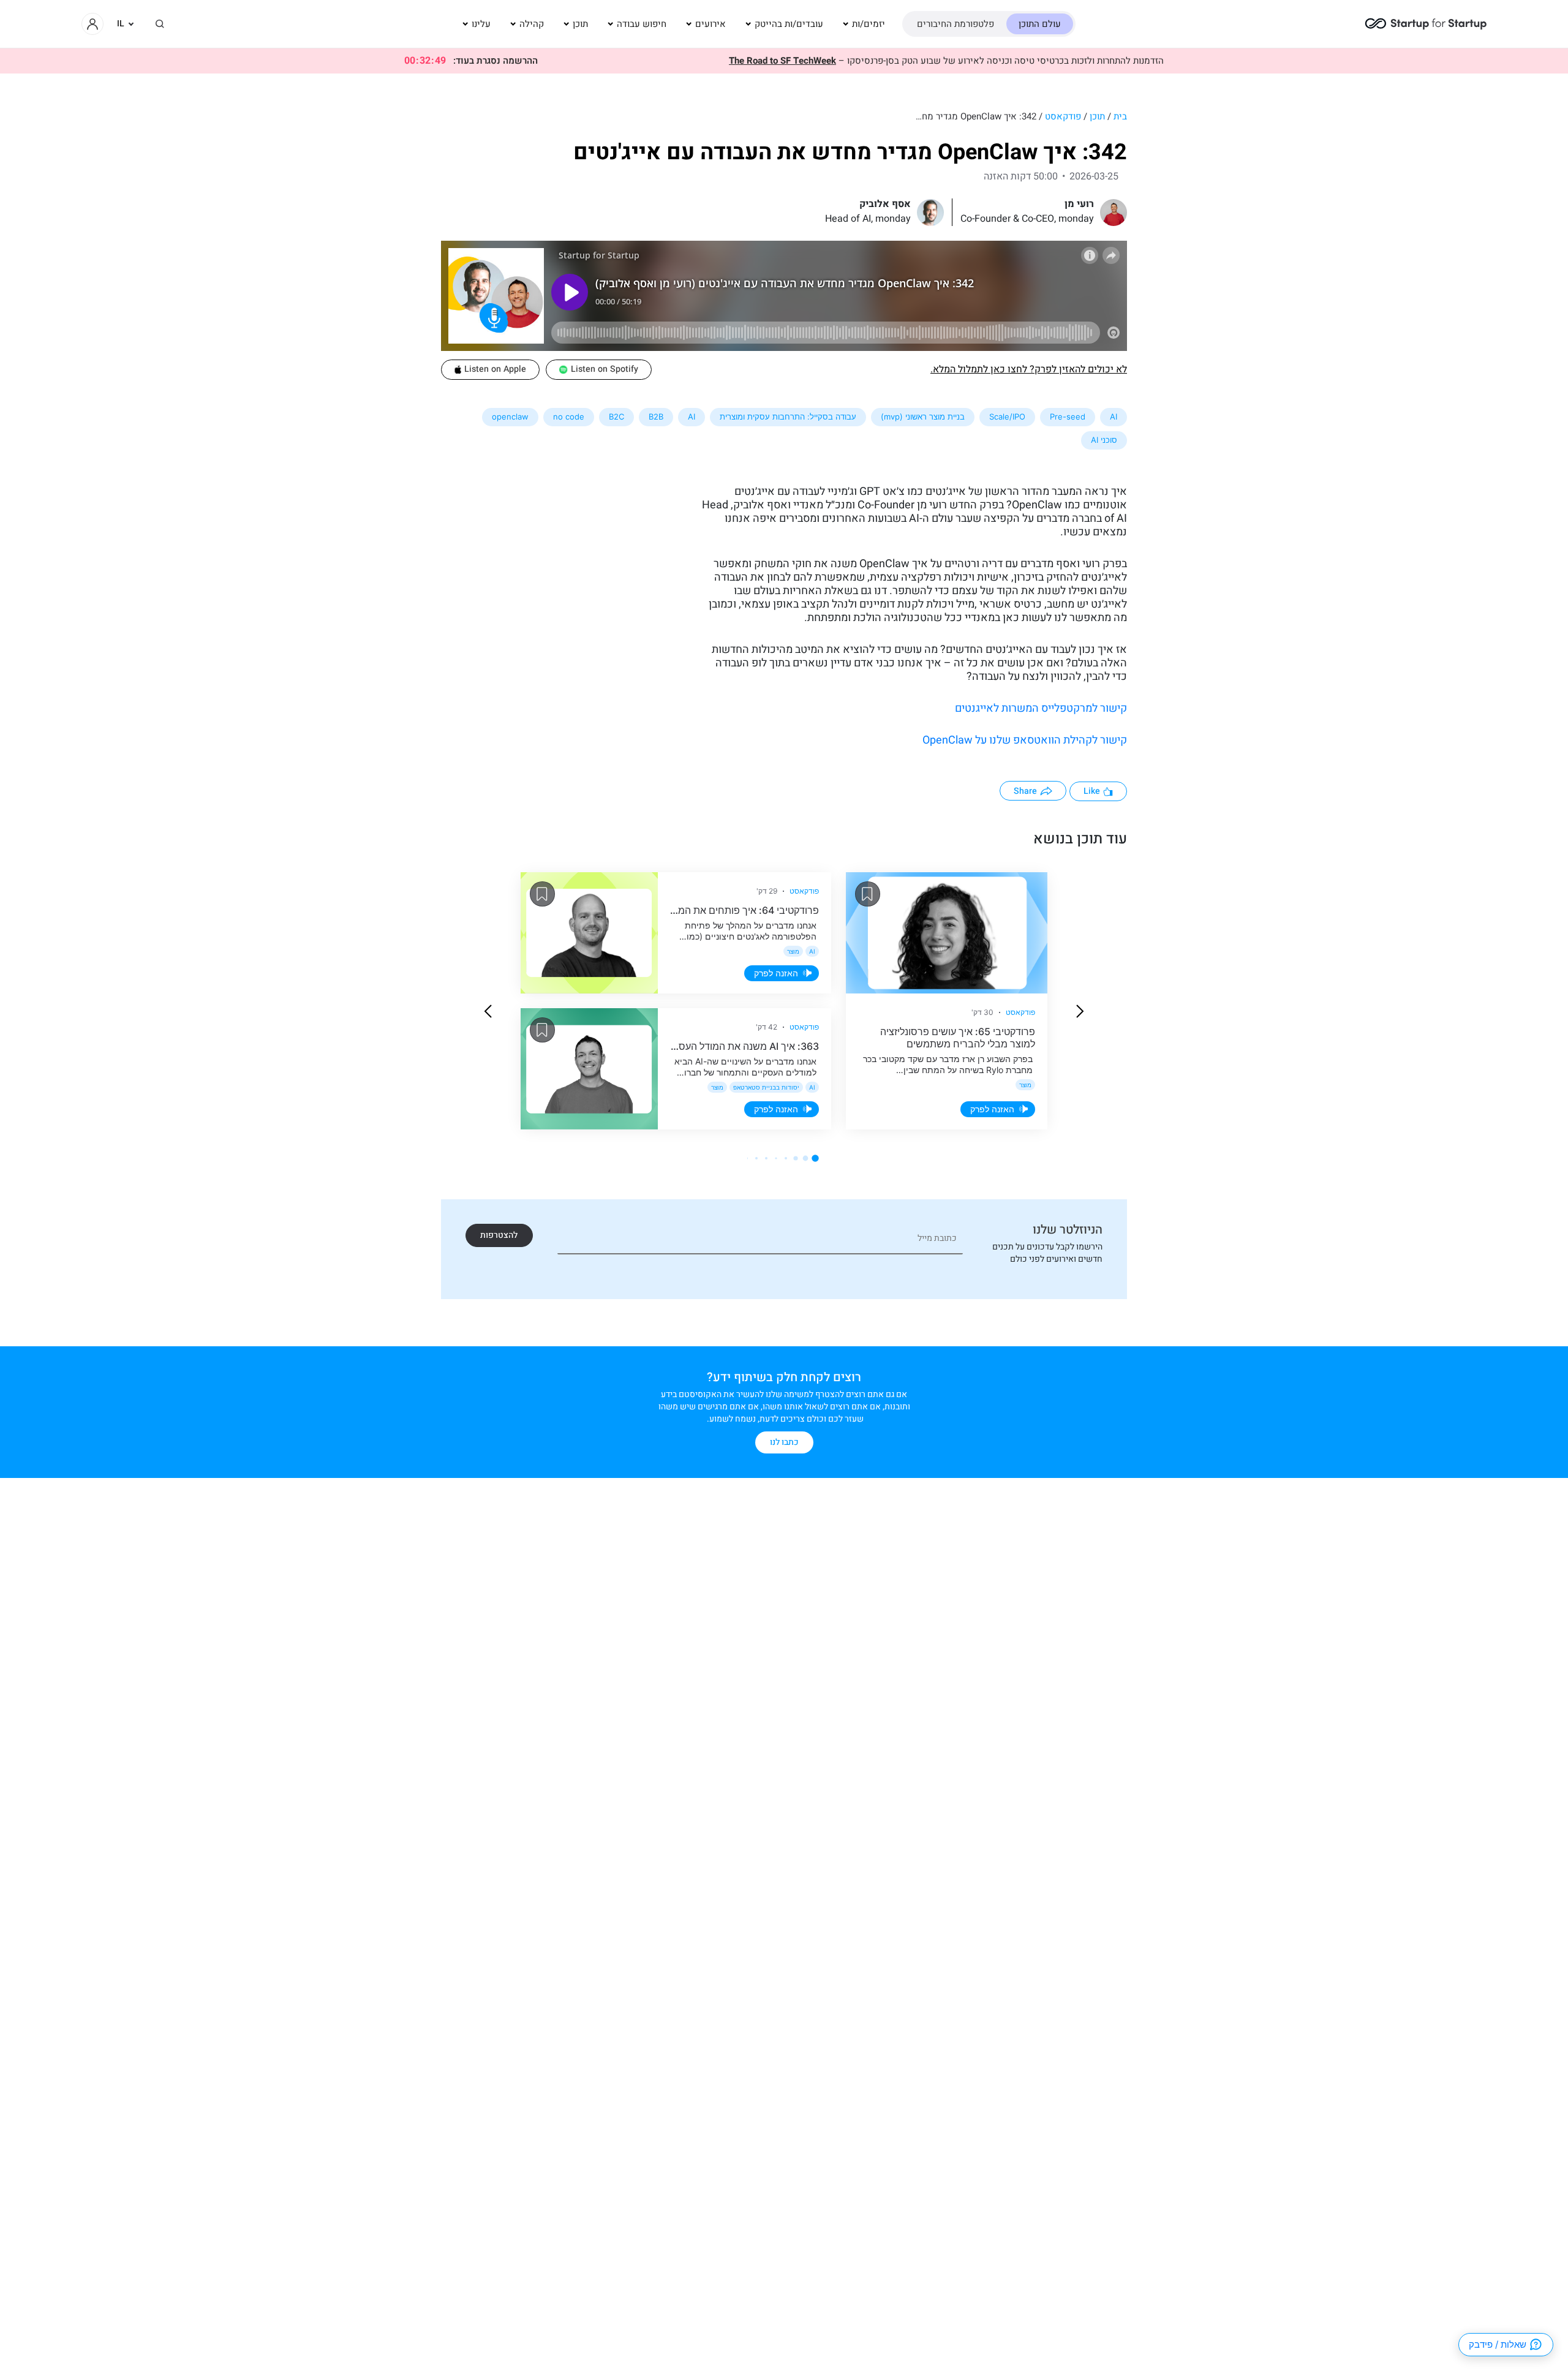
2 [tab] (806, 1159)
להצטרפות (499, 1235)
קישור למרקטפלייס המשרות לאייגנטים (1041, 708)
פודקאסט (1063, 116)
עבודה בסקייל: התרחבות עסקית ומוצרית (788, 417)
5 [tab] (776, 1158)
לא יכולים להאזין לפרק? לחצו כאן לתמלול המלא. (1029, 369)
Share (1025, 791)
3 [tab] (795, 1158)
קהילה (532, 24)
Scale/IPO (1007, 417)
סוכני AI (1104, 440)
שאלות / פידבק (1498, 2344)
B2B (656, 417)
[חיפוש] (160, 24)
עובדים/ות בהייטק (789, 24)
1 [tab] (815, 1158)
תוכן (580, 24)
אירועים (710, 24)
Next (488, 1011)
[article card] (947, 933)
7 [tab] (756, 1158)
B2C (616, 417)
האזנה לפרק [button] (992, 1109)
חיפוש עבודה (642, 24)
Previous (1080, 1011)
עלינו (481, 24)
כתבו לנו (784, 1442)
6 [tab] (766, 1158)
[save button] (868, 894)
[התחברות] (92, 24)
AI (1114, 417)
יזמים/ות (869, 24)
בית (1120, 116)
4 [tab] (786, 1158)
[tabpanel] (784, 1001)
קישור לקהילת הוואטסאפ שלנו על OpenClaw (1025, 740)
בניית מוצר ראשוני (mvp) (923, 417)
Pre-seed (1068, 417)
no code (569, 417)
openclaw (510, 417)
